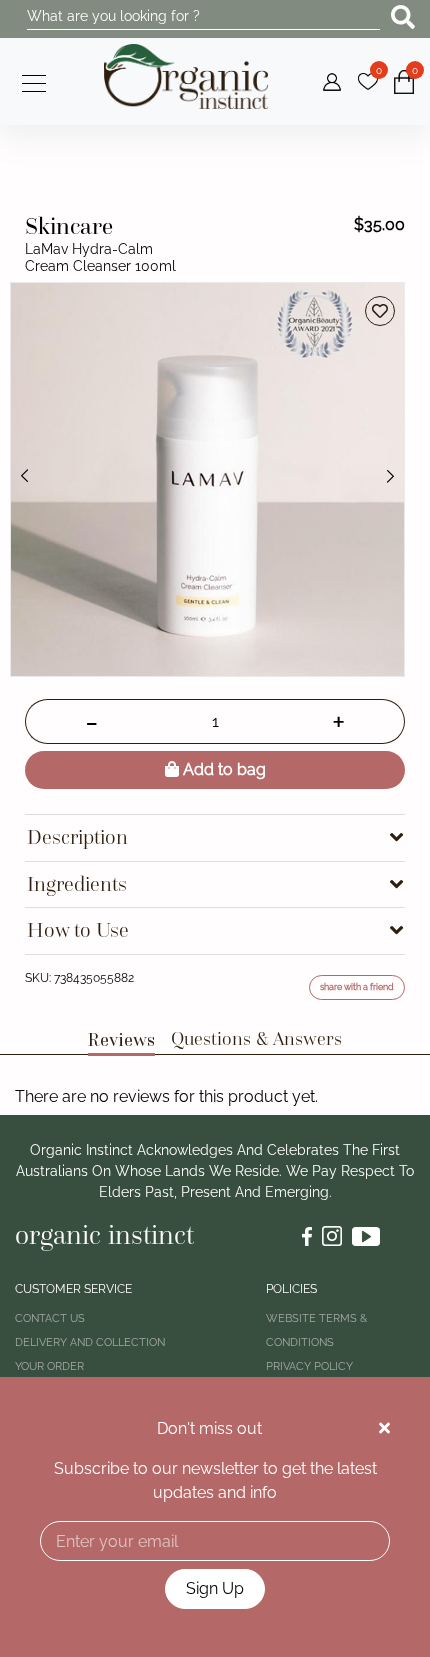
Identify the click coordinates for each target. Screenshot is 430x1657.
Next (390, 476)
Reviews (121, 1039)
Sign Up (215, 1588)
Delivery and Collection (90, 1342)
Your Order (49, 1366)
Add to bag (222, 769)
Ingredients (77, 884)
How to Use (78, 930)
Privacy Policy (309, 1366)
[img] (384, 1428)
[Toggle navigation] (28, 81)
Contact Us (50, 1318)
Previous (25, 476)
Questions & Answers (256, 1038)
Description (77, 837)
